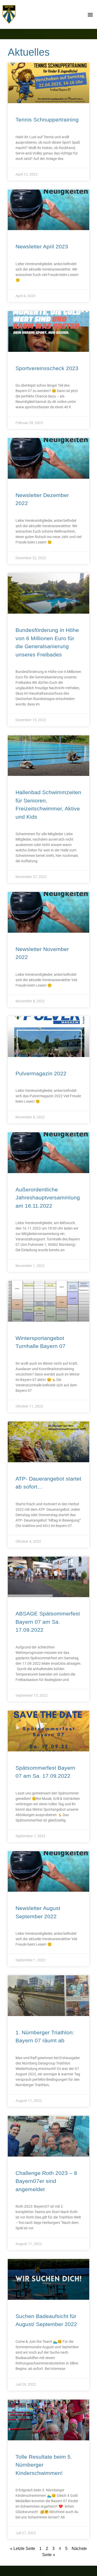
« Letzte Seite (23, 2549)
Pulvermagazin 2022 (41, 1073)
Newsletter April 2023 (42, 246)
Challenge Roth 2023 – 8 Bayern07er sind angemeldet (46, 2181)
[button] (90, 14)
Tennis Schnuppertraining (47, 120)
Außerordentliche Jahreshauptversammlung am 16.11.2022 (48, 1198)
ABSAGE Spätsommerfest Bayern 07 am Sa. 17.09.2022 (48, 1622)
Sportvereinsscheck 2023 (47, 368)
